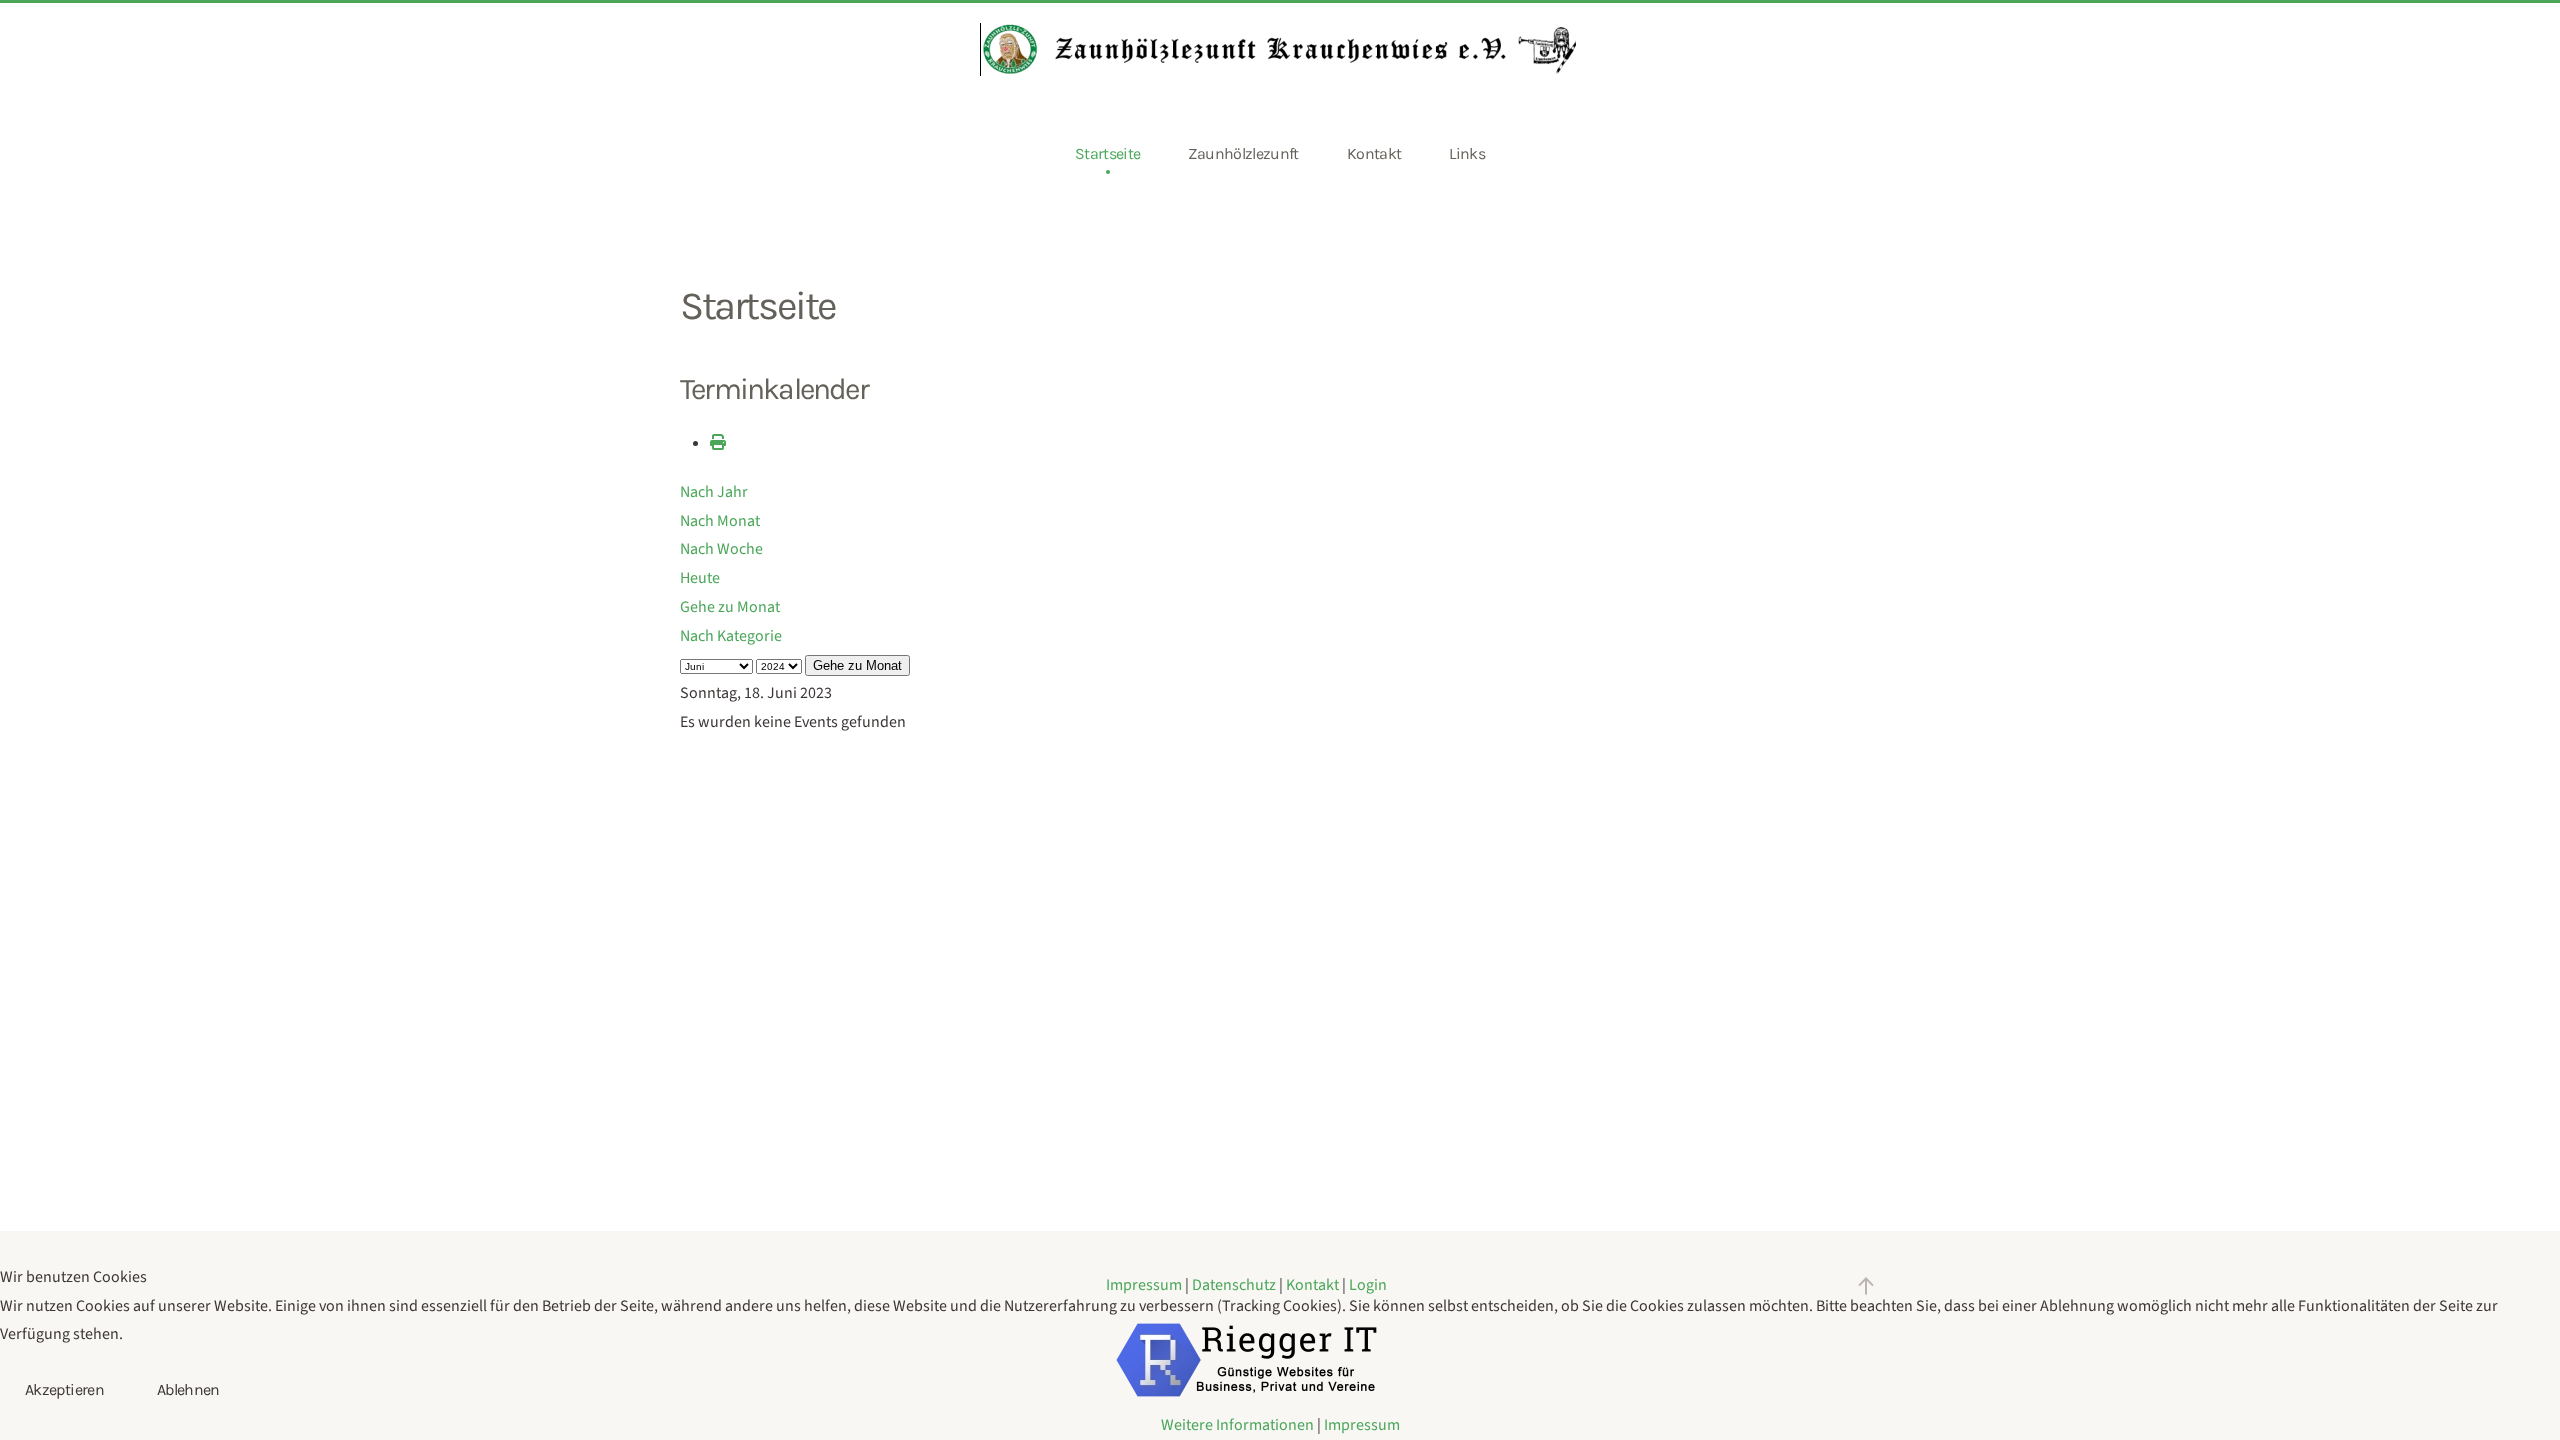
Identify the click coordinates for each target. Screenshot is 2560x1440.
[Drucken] (718, 443)
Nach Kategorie (731, 636)
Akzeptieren (64, 1389)
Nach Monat (720, 521)
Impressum (1362, 1425)
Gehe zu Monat (730, 607)
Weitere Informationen (1237, 1425)
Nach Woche (721, 549)
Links (1467, 153)
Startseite (1108, 153)
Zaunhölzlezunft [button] (1243, 153)
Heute (700, 578)
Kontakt (1374, 153)
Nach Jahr (714, 492)
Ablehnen (188, 1389)
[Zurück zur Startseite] (1280, 49)
